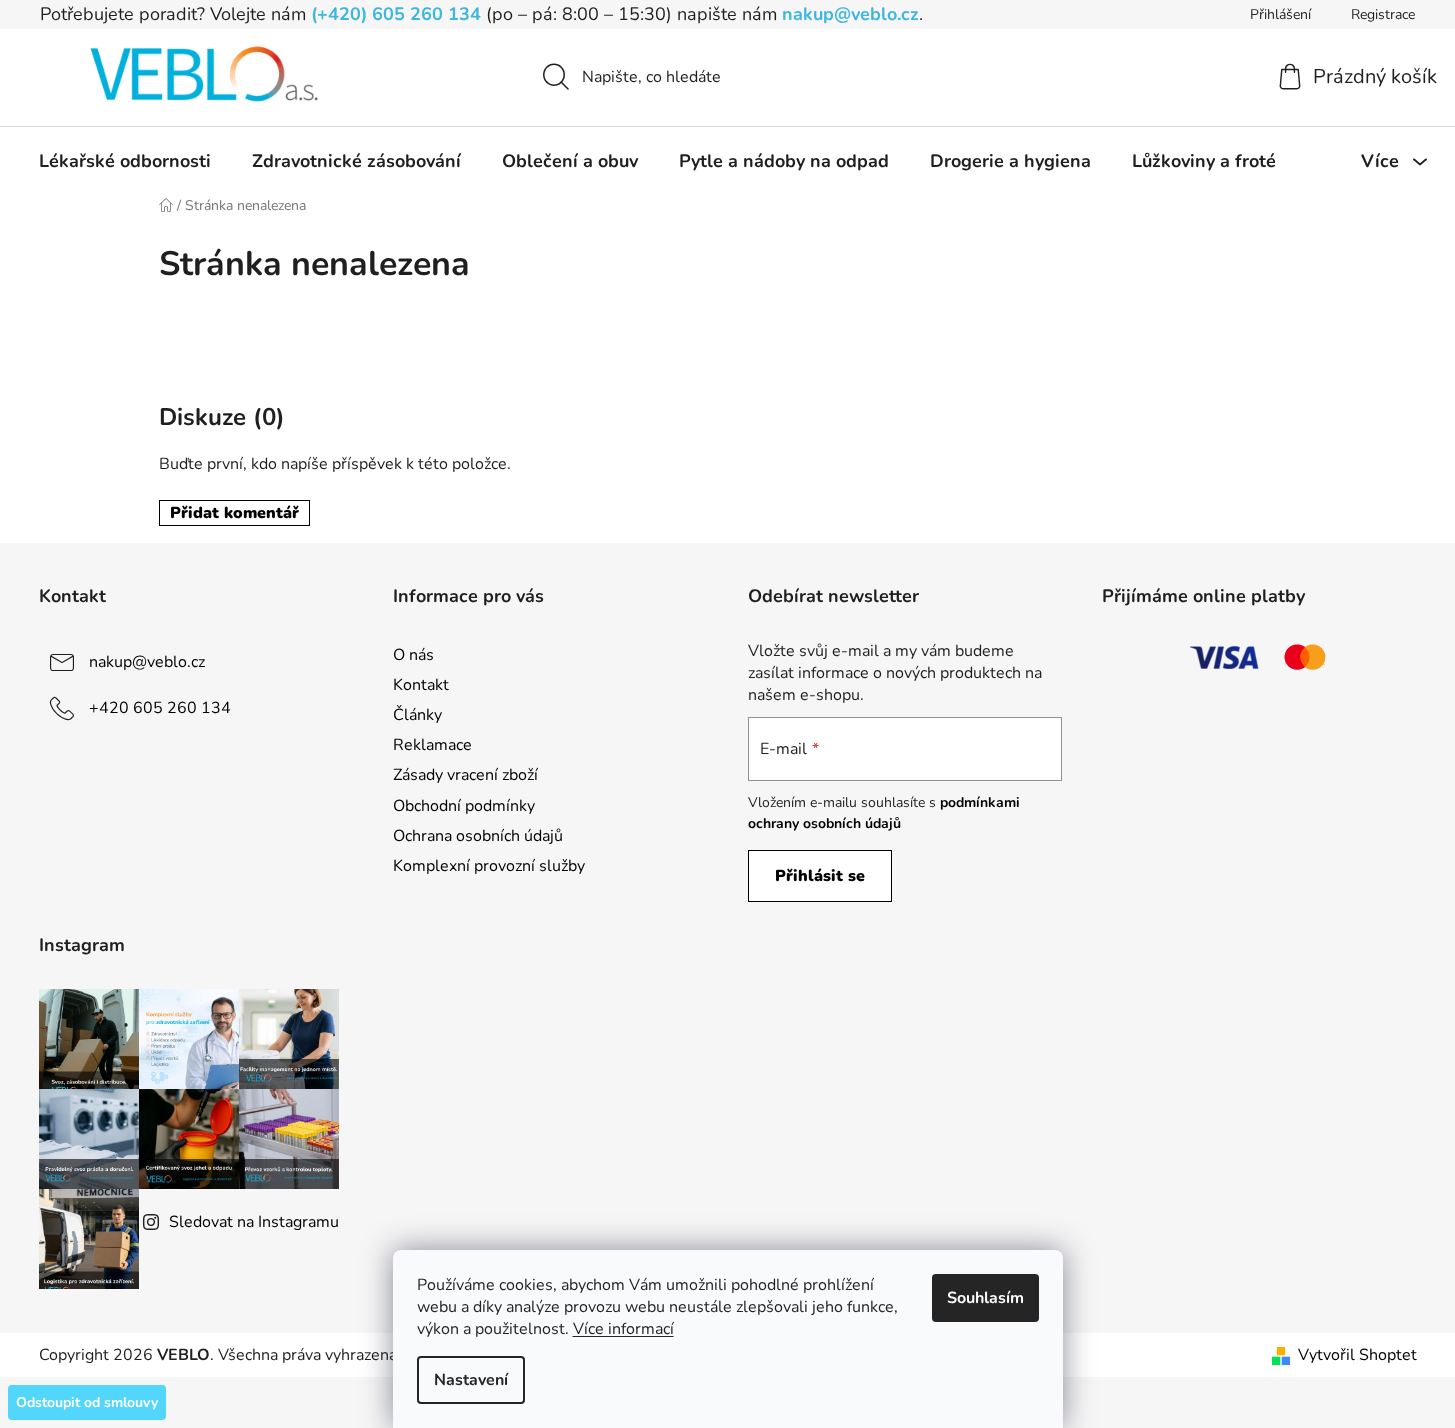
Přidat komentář (234, 513)
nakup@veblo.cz (850, 14)
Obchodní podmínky (464, 806)
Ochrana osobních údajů (478, 836)
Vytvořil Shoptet (1357, 1355)
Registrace (1383, 14)
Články (417, 715)
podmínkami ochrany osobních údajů (884, 812)
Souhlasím (985, 1298)
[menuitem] (125, 161)
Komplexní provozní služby (489, 866)
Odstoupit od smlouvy (87, 1402)
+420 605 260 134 (160, 708)
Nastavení (471, 1380)
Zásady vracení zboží (465, 775)
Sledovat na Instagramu (254, 1222)
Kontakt (421, 685)
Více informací (623, 1329)
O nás (413, 655)
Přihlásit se (820, 876)
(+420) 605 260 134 (396, 14)
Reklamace (432, 745)
